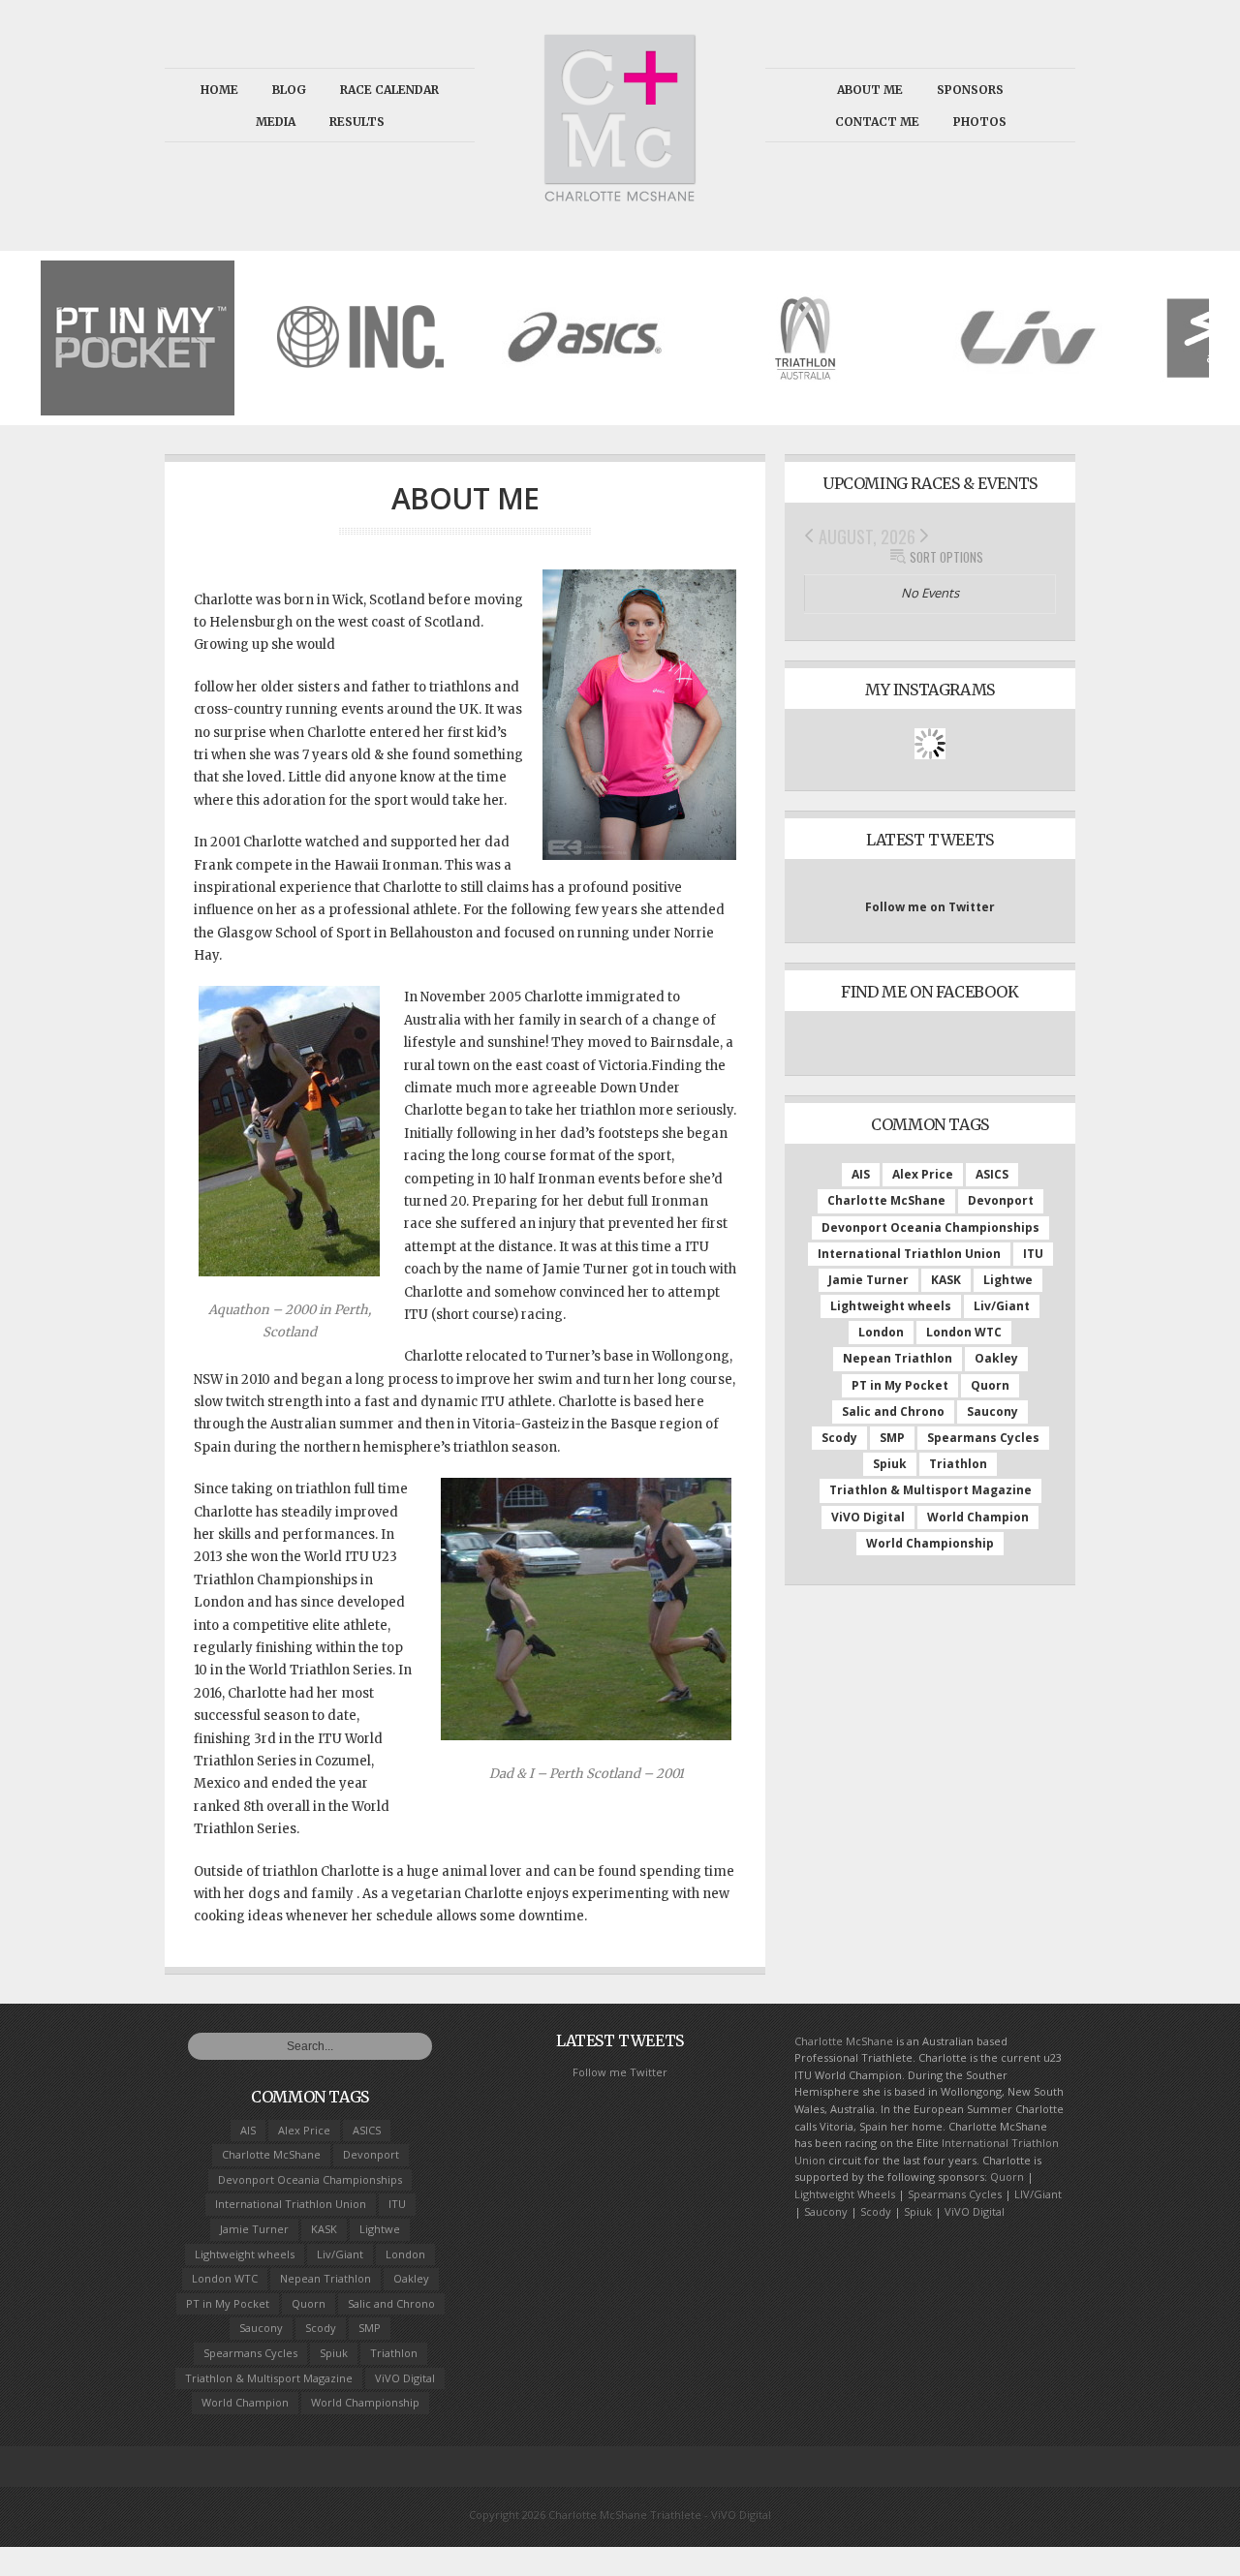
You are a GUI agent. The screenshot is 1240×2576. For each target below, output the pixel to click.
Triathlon (958, 1464)
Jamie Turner (868, 1280)
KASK (946, 1280)
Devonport (1001, 1200)
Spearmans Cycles (983, 1438)
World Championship (930, 1543)
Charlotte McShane (886, 1200)
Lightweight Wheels (845, 2194)
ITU (1033, 1254)
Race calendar (389, 90)
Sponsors (970, 90)
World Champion (978, 1517)
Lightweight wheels (891, 1306)
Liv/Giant (1002, 1306)
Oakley (996, 1358)
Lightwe (1008, 1280)
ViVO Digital (868, 1517)
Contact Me (877, 122)
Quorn (990, 1385)
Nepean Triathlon (898, 1358)
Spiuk (890, 1464)
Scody (839, 1438)
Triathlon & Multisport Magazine (930, 1490)
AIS (861, 1174)
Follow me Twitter (620, 2072)
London (881, 1332)
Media (276, 122)
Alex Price (923, 1174)
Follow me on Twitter (930, 907)
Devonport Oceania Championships (930, 1227)
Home (219, 90)
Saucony (992, 1411)
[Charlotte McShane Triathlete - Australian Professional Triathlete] (620, 195)
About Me (870, 90)
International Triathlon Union (909, 1254)
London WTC (964, 1332)
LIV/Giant (1038, 2194)
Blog (289, 90)
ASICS (992, 1174)
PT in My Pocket (900, 1385)
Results (357, 122)
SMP (892, 1438)
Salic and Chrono (893, 1411)
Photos (980, 122)
